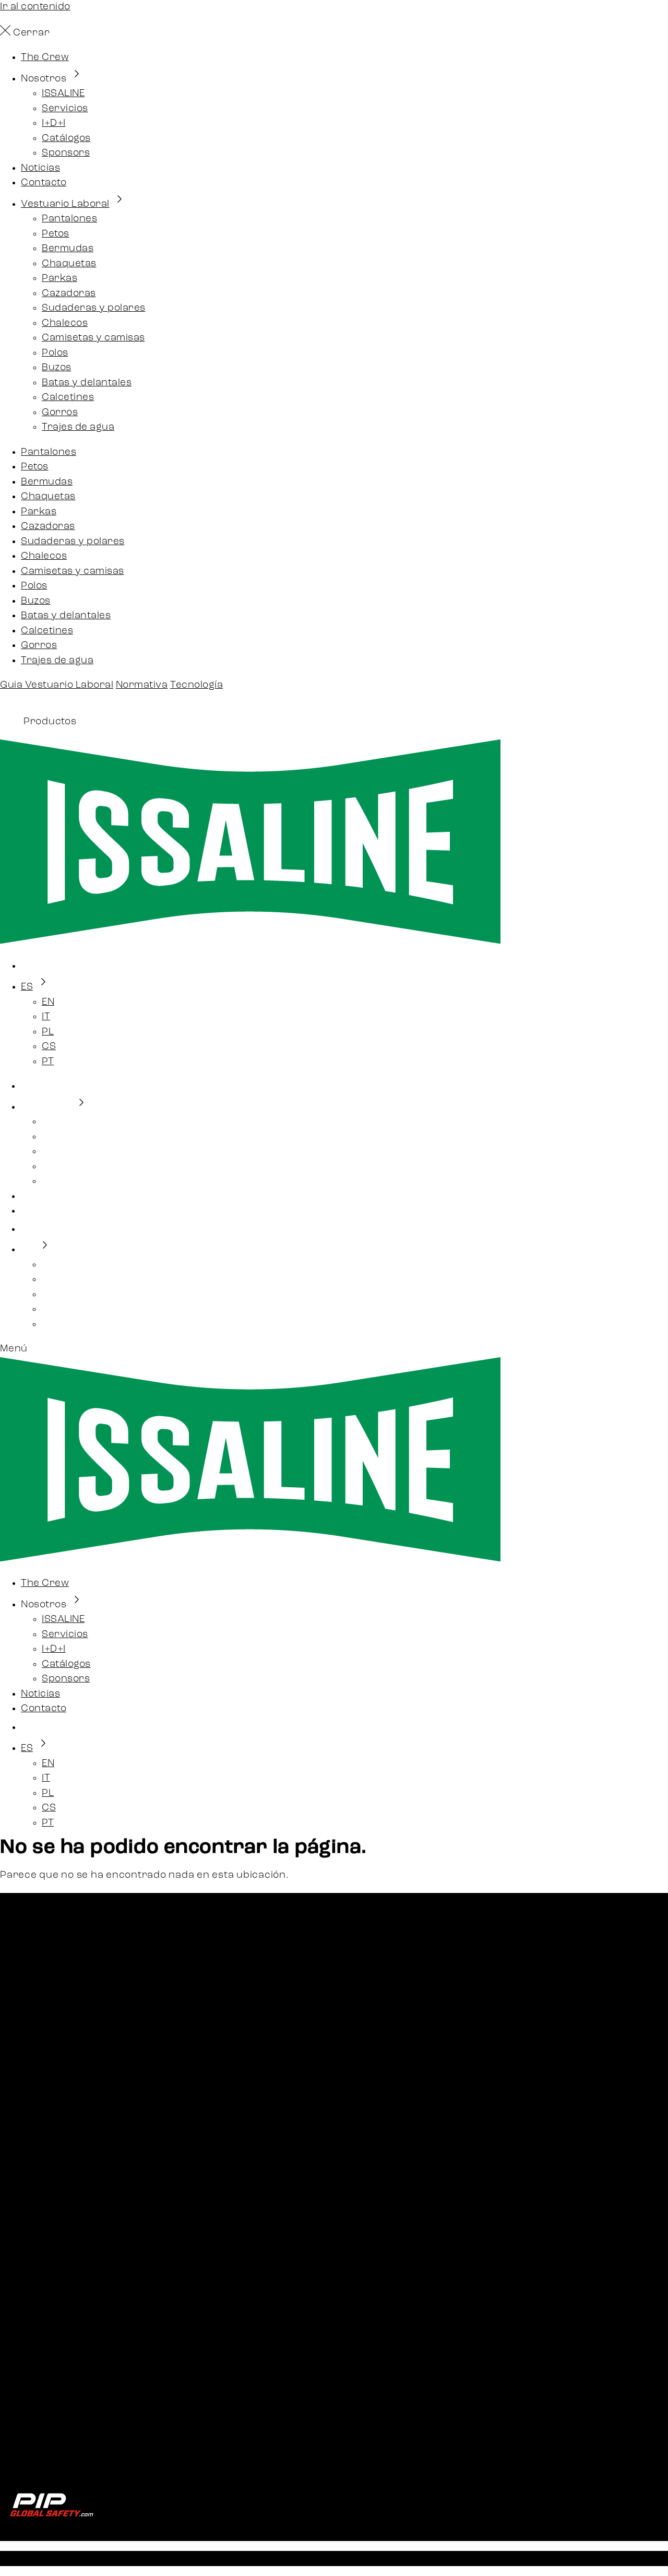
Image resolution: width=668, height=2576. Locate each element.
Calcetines (68, 398)
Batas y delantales (87, 383)
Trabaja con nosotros (74, 2272)
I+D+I (54, 123)
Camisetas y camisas (93, 338)
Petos (56, 234)
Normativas (50, 2356)
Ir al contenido (35, 7)
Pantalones (69, 219)
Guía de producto (64, 2326)
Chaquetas (69, 264)
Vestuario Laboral (65, 204)
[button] (334, 1350)
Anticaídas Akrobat (69, 2188)
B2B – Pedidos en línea (76, 2242)
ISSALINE (63, 94)
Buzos (57, 368)
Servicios (65, 109)
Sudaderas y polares (94, 308)
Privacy (40, 2440)
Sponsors (66, 153)
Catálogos (66, 139)
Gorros (60, 413)
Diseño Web (454, 2558)
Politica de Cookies (372, 2558)
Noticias (40, 168)
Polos (55, 353)
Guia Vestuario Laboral (57, 685)
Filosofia (41, 2386)
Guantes (42, 2158)
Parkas (59, 279)
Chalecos (65, 324)
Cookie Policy (53, 2455)
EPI (28, 2173)
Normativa (142, 685)
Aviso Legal (179, 2558)
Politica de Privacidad (266, 2558)
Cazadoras (69, 294)
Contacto (44, 183)
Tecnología (196, 685)
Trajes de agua (78, 427)
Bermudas (68, 249)
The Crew (45, 58)
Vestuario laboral (64, 2128)
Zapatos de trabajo (67, 2143)
